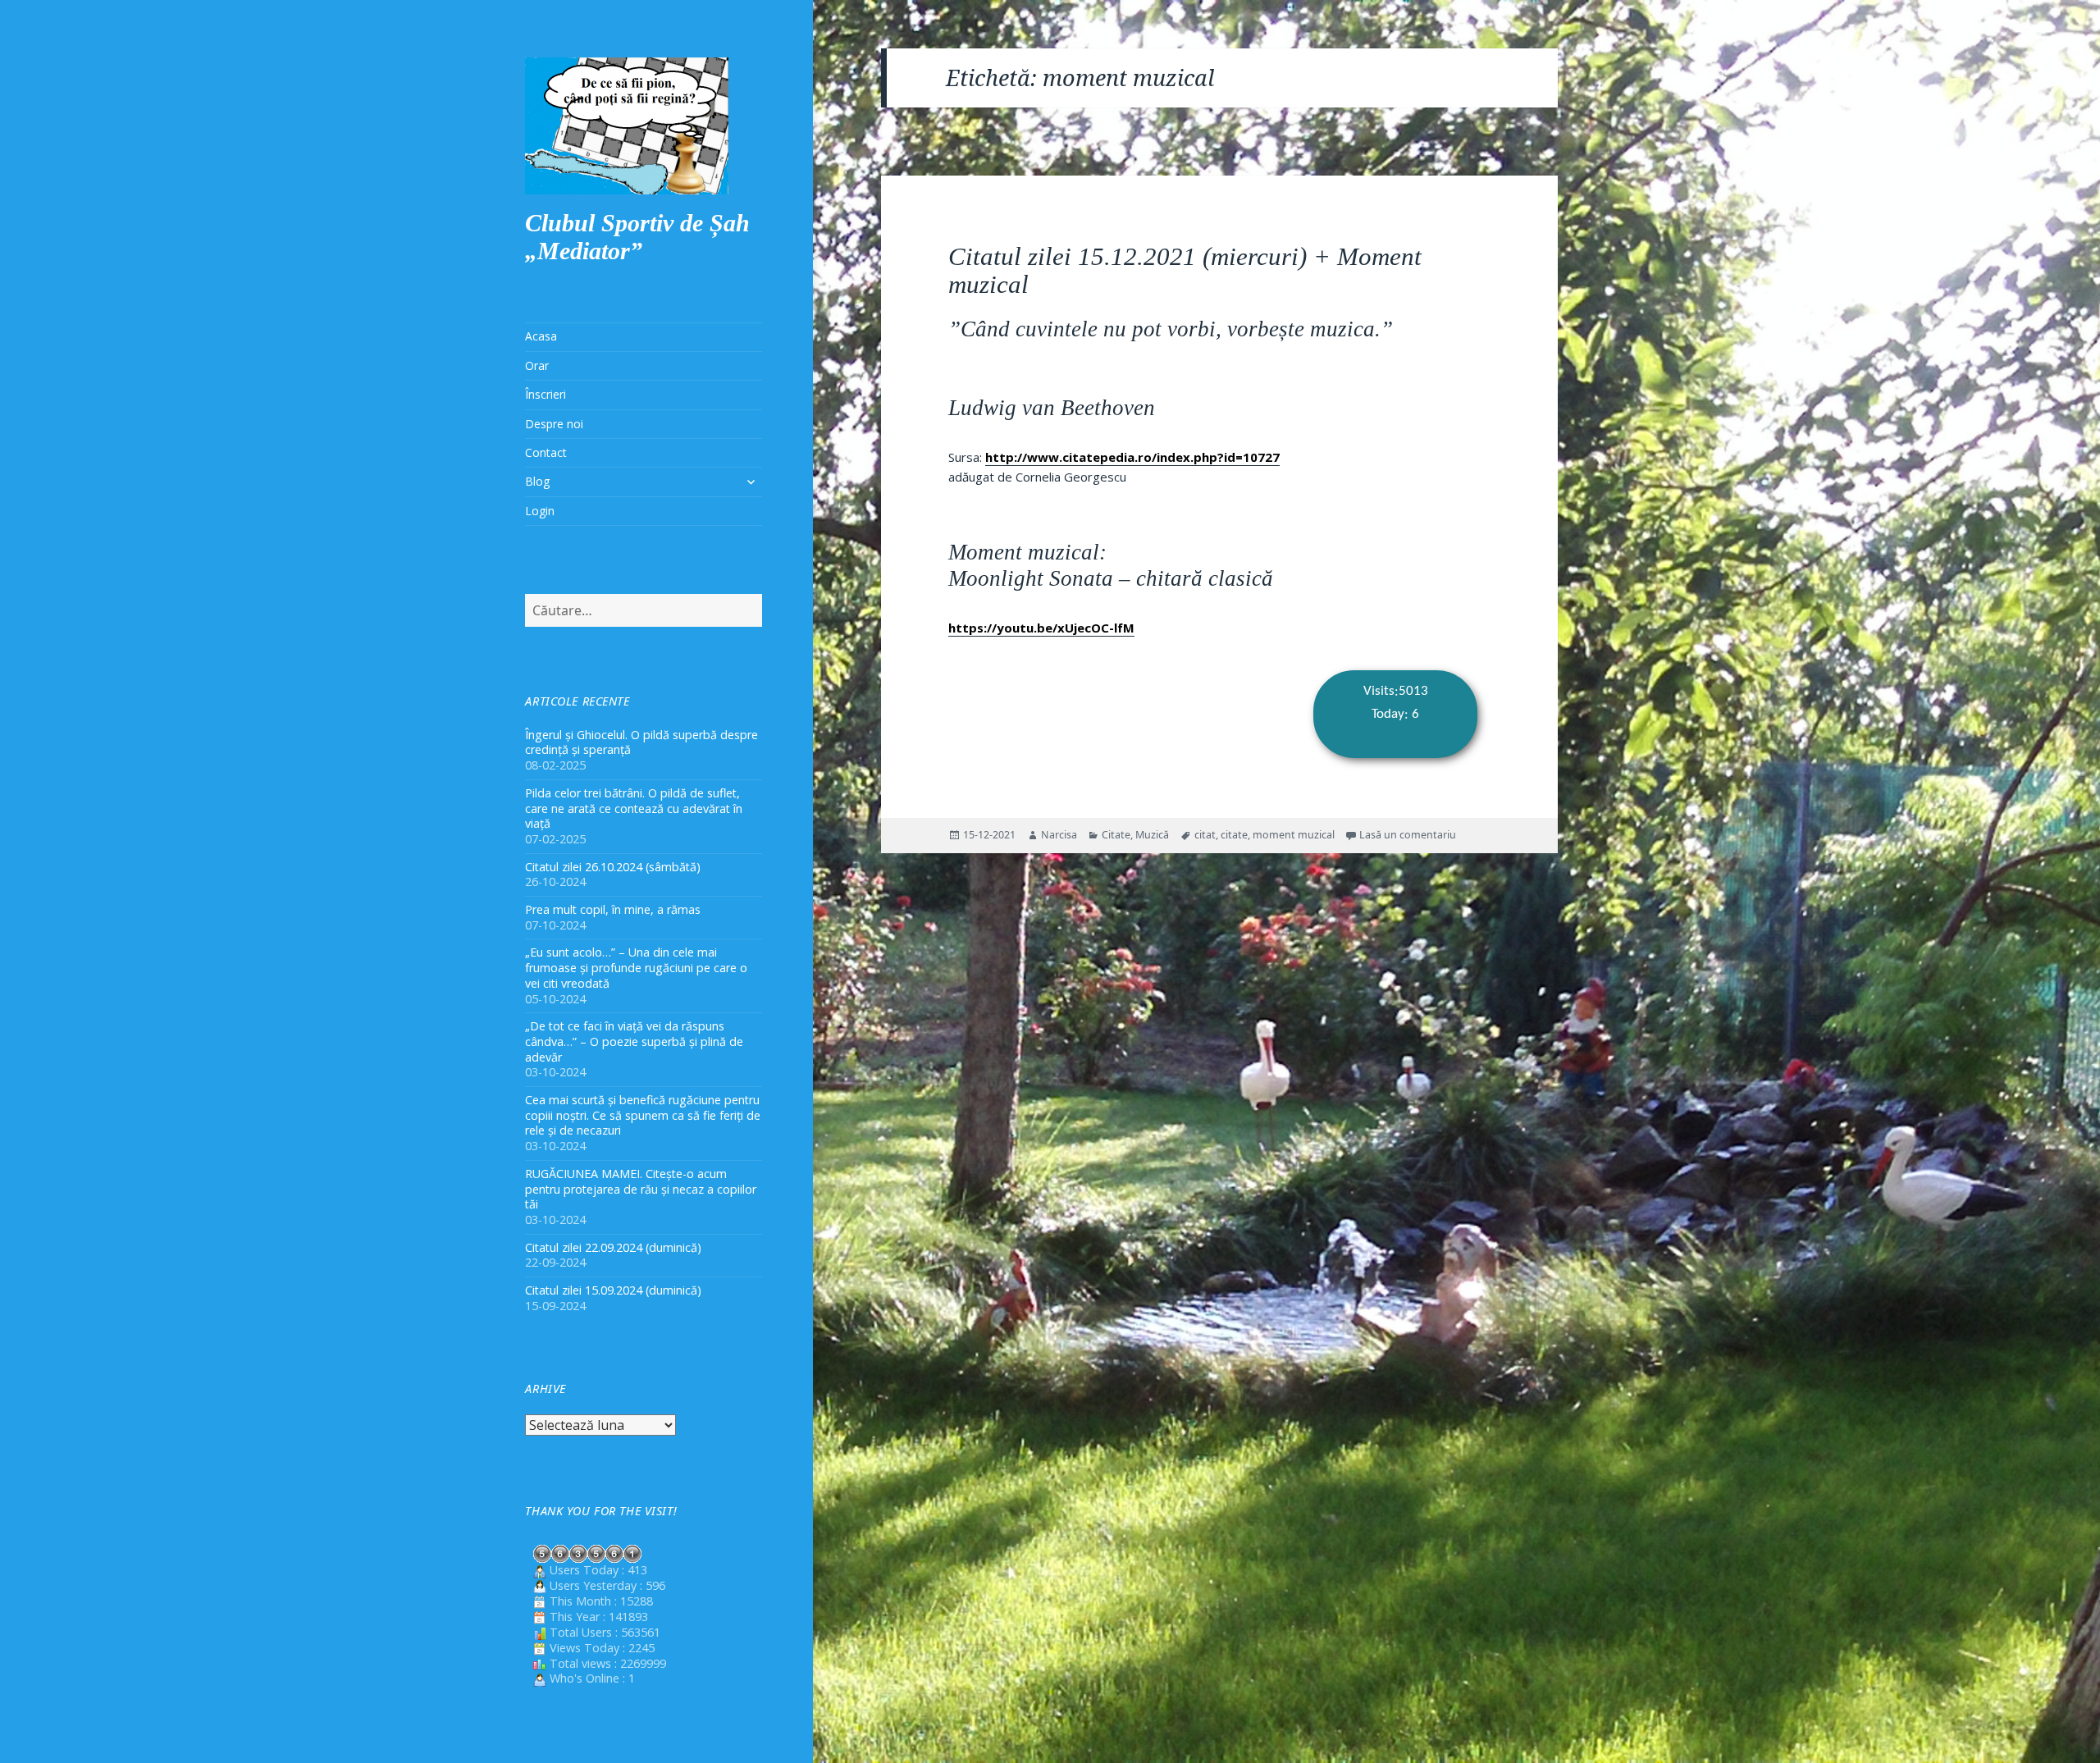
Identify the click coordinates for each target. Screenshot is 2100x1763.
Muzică (1152, 835)
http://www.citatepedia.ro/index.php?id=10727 (1132, 457)
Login (540, 511)
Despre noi (554, 424)
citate (1234, 835)
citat (1205, 835)
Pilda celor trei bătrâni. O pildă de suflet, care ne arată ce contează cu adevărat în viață (634, 808)
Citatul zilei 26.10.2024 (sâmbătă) (613, 867)
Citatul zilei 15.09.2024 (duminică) (613, 1290)
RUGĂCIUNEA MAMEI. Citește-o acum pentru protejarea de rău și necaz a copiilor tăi (641, 1189)
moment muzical (1294, 835)
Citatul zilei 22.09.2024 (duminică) (613, 1247)
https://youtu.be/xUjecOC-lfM (1041, 628)
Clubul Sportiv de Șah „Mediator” (637, 237)
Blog (537, 481)
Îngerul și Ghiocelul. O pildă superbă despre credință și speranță (641, 742)
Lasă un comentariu (1408, 835)
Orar (537, 365)
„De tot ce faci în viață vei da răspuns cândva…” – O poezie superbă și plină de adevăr (634, 1041)
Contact (546, 452)
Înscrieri (546, 394)
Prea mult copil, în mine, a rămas (613, 909)
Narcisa (1059, 835)
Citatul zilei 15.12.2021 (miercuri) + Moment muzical (1185, 270)
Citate (1116, 835)
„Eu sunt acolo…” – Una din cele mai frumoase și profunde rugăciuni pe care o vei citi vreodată (636, 968)
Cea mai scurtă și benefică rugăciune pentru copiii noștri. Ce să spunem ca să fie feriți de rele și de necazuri (643, 1115)
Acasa (541, 336)
